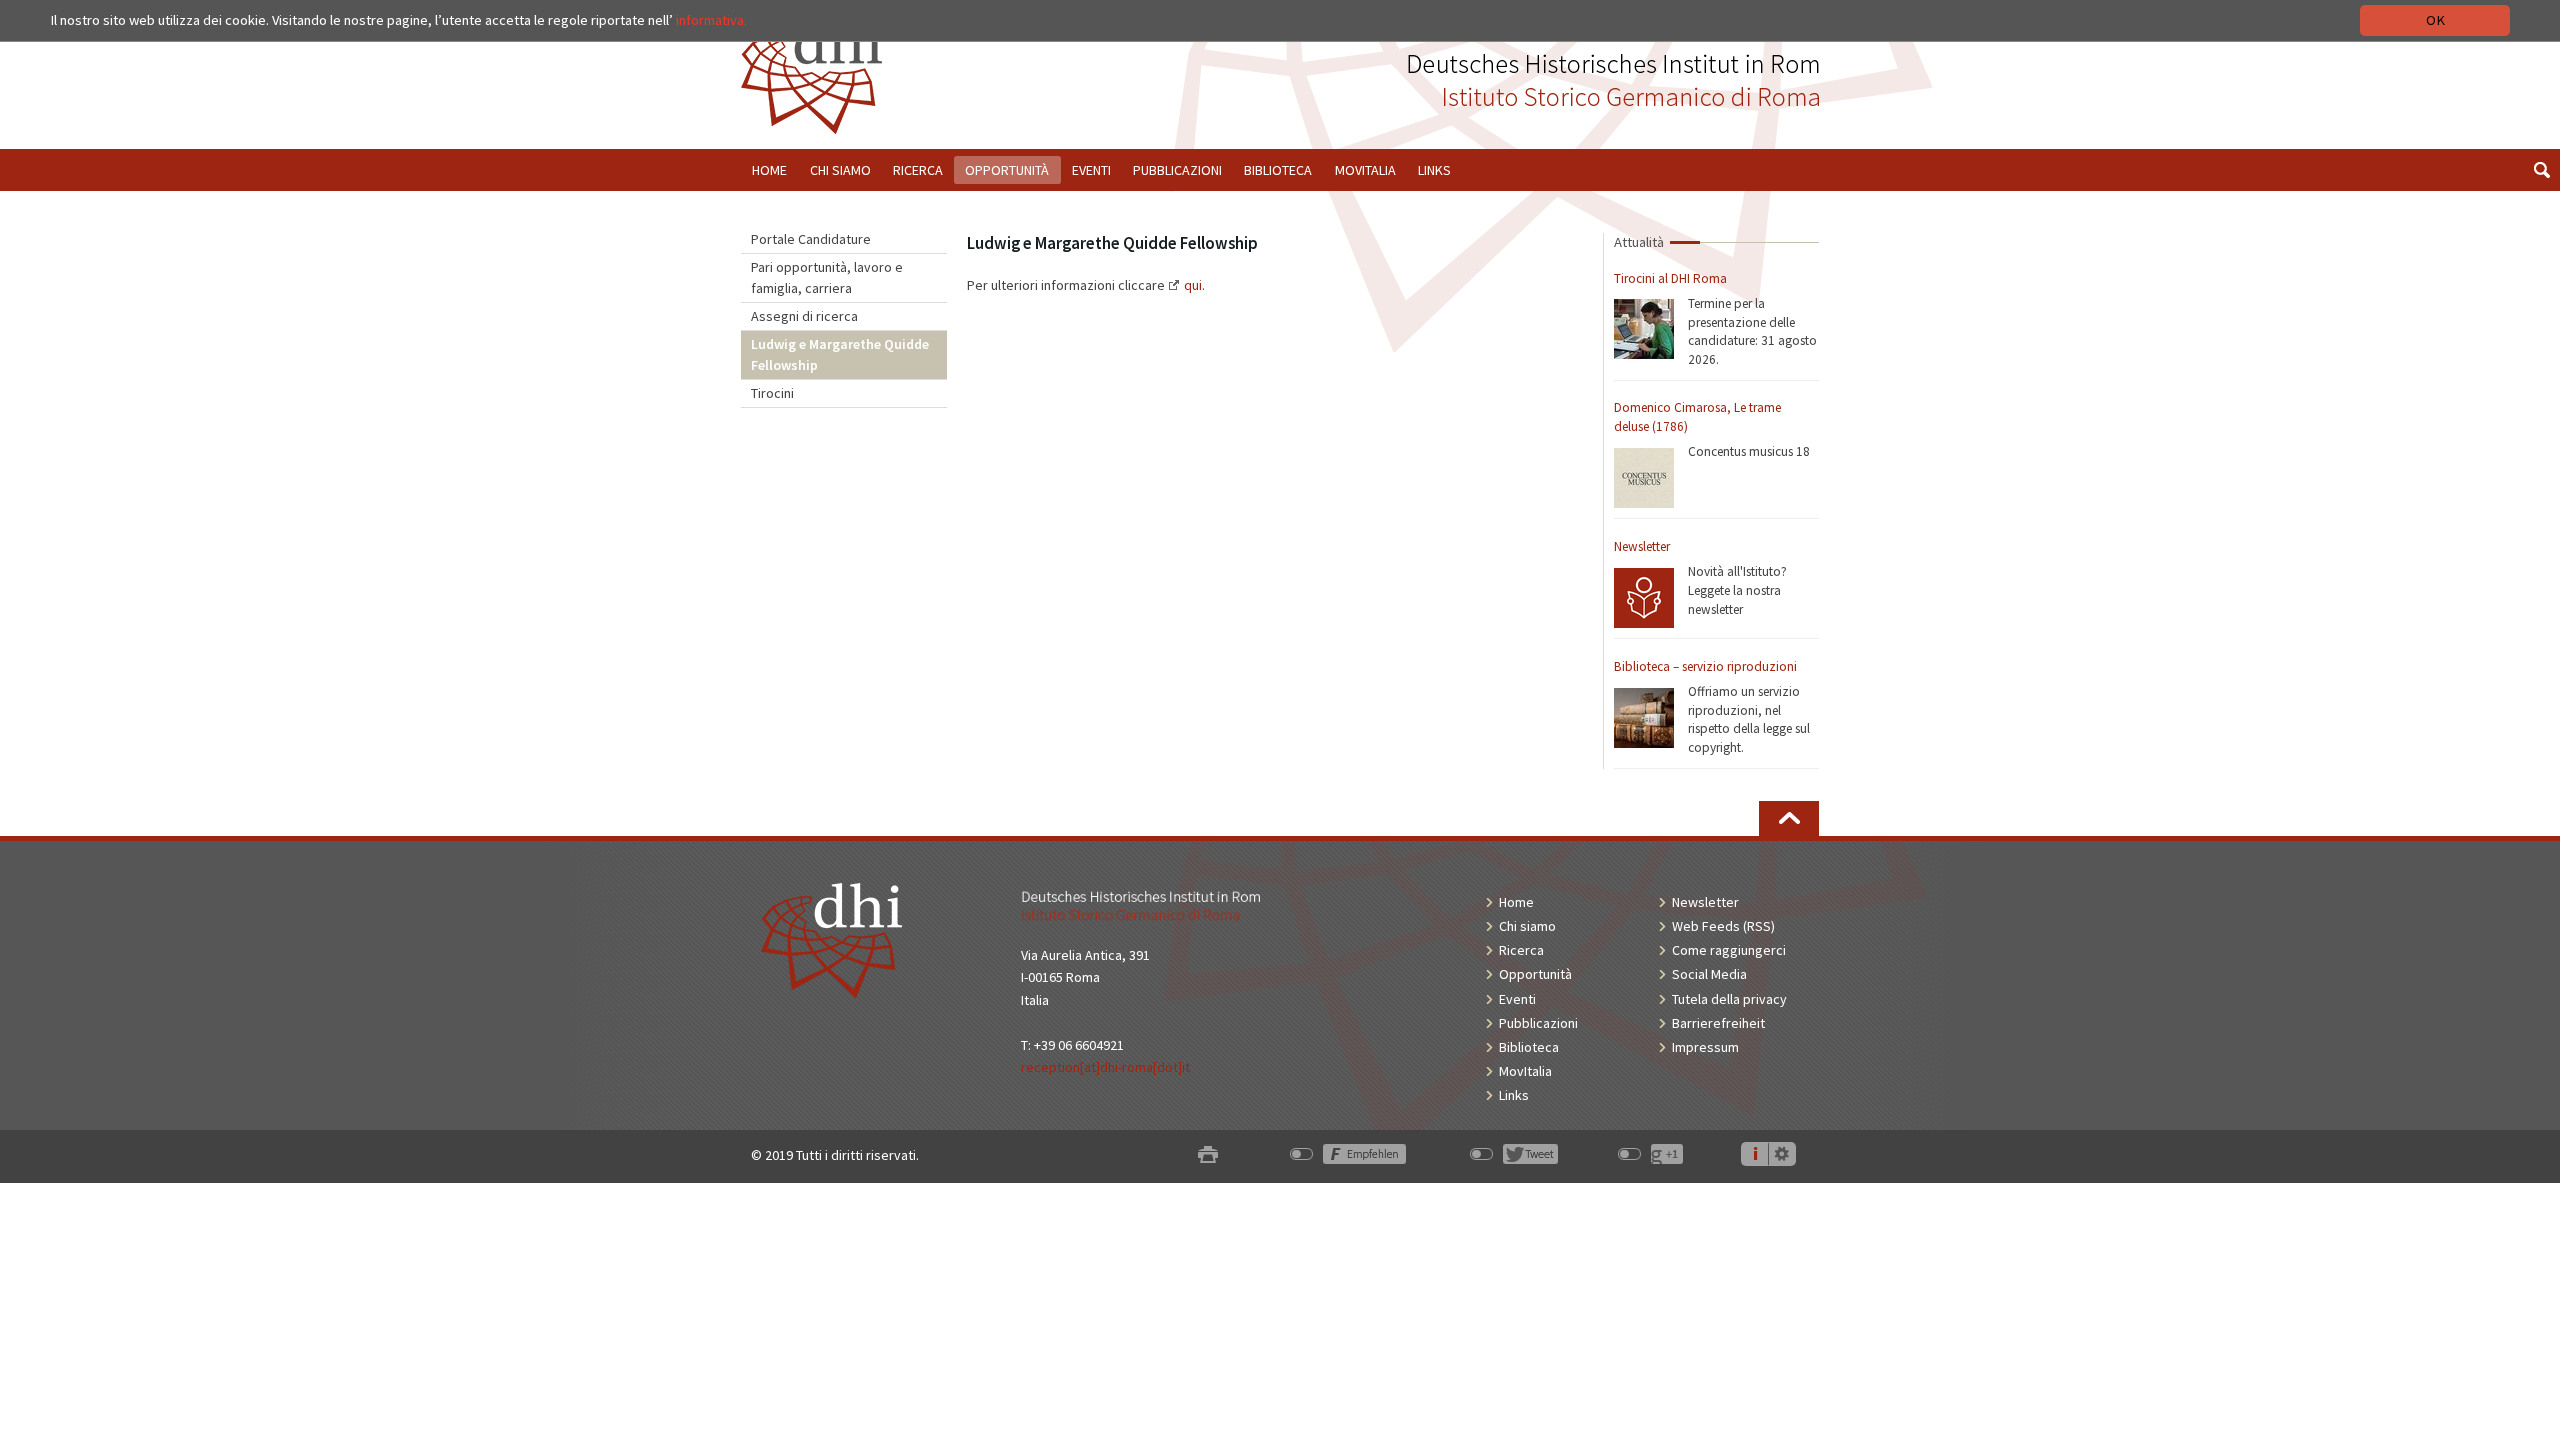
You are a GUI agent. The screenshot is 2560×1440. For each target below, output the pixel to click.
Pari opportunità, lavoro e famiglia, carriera (827, 277)
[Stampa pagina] (1208, 1155)
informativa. (711, 20)
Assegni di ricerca (804, 316)
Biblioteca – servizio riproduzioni (1705, 666)
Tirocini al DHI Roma (1670, 278)
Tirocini (772, 393)
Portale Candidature (811, 239)
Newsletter (1642, 546)
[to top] (1789, 818)
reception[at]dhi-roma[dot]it (1105, 1067)
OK (2435, 20)
